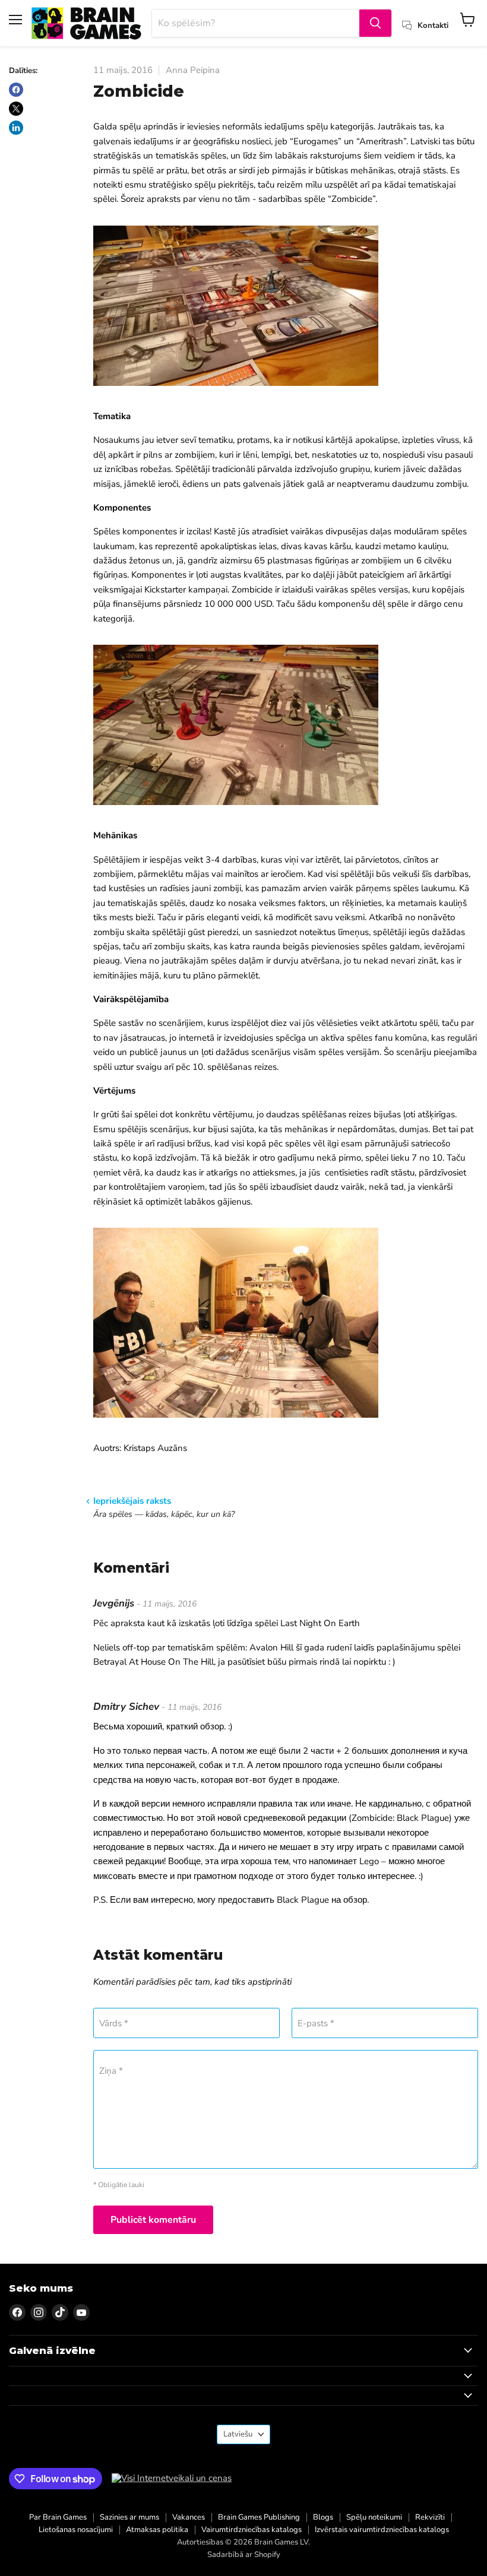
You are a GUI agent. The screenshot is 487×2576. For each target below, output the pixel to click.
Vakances (189, 2517)
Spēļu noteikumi (374, 2517)
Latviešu (238, 2434)
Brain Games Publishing (259, 2517)
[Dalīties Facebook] (16, 90)
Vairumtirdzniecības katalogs (252, 2530)
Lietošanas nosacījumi (76, 2530)
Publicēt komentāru (153, 2220)
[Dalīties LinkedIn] (16, 128)
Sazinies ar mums (129, 2517)
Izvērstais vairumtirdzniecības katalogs (382, 2530)
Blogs (323, 2517)
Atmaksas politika (157, 2530)
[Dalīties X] (16, 109)
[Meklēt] (375, 23)
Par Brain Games (58, 2517)
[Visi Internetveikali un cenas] (172, 2478)
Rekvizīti (430, 2517)
